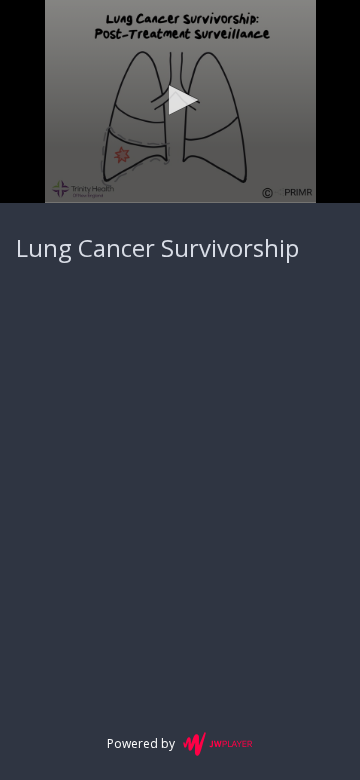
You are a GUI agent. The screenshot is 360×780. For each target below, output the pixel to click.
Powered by (141, 743)
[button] (180, 100)
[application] (180, 101)
